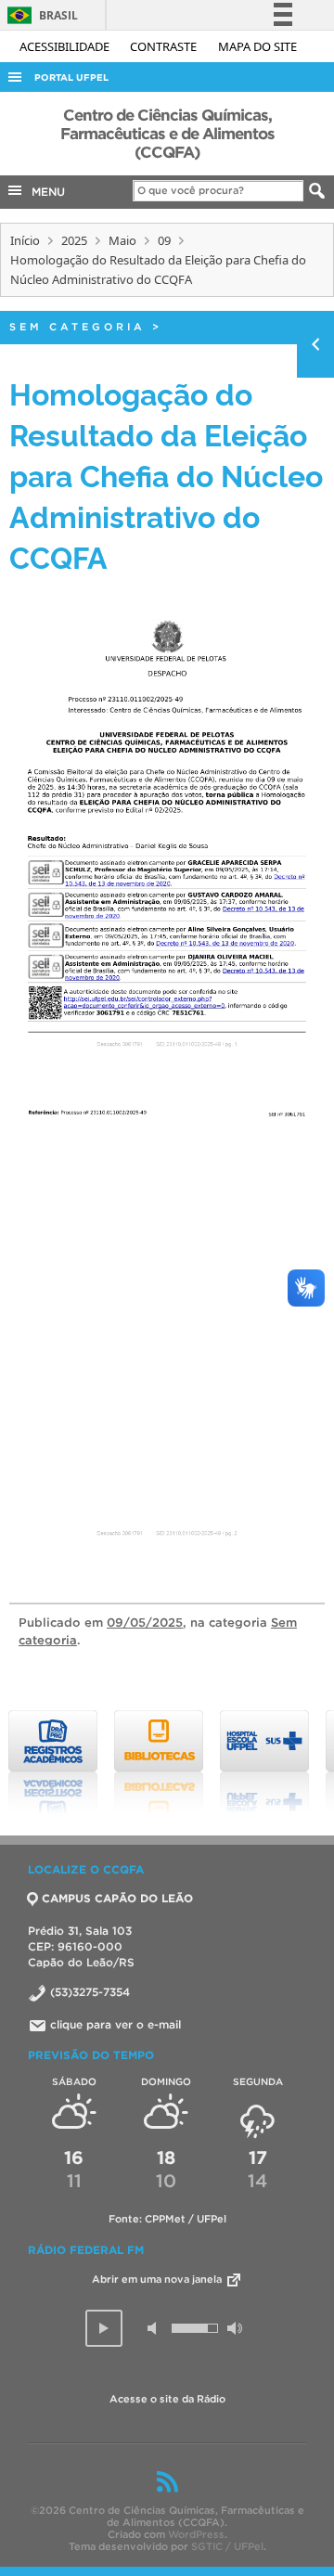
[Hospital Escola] (264, 1762)
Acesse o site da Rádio (167, 2399)
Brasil (39, 15)
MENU (45, 192)
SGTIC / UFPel (227, 2546)
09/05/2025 (145, 1623)
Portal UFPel (71, 77)
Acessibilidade (66, 46)
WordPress (196, 2534)
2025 (74, 240)
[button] (104, 2328)
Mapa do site (257, 46)
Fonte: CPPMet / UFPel (167, 2219)
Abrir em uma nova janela (158, 2279)
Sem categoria (77, 327)
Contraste (165, 46)
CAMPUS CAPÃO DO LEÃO (117, 1898)
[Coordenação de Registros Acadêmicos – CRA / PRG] (53, 1762)
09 (164, 240)
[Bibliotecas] (159, 1762)
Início (25, 240)
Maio (122, 240)
